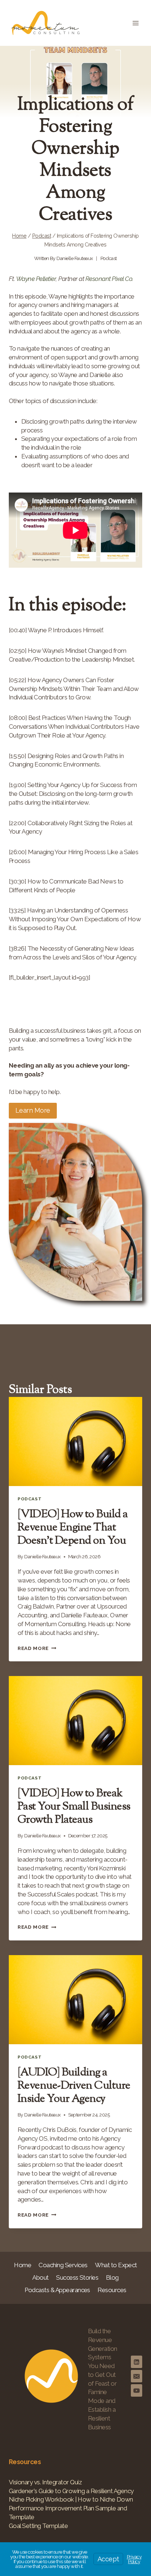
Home (23, 2265)
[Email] (137, 2376)
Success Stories (77, 2277)
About (40, 2277)
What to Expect (116, 2265)
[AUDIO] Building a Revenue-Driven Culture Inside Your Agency (74, 2086)
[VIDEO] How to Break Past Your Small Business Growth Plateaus (74, 1807)
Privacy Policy (134, 2559)
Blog (112, 2277)
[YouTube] (137, 2390)
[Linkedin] (137, 2362)
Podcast (109, 258)
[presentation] (75, 1441)
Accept (108, 2559)
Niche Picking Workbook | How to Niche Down (71, 2499)
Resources (112, 2290)
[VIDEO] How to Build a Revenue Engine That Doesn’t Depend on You (73, 1528)
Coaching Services (63, 2265)
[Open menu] (135, 23)
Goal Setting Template (38, 2526)
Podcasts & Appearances (57, 2290)
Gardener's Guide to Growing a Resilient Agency (71, 2491)
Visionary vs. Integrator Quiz (45, 2482)
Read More (37, 1648)
